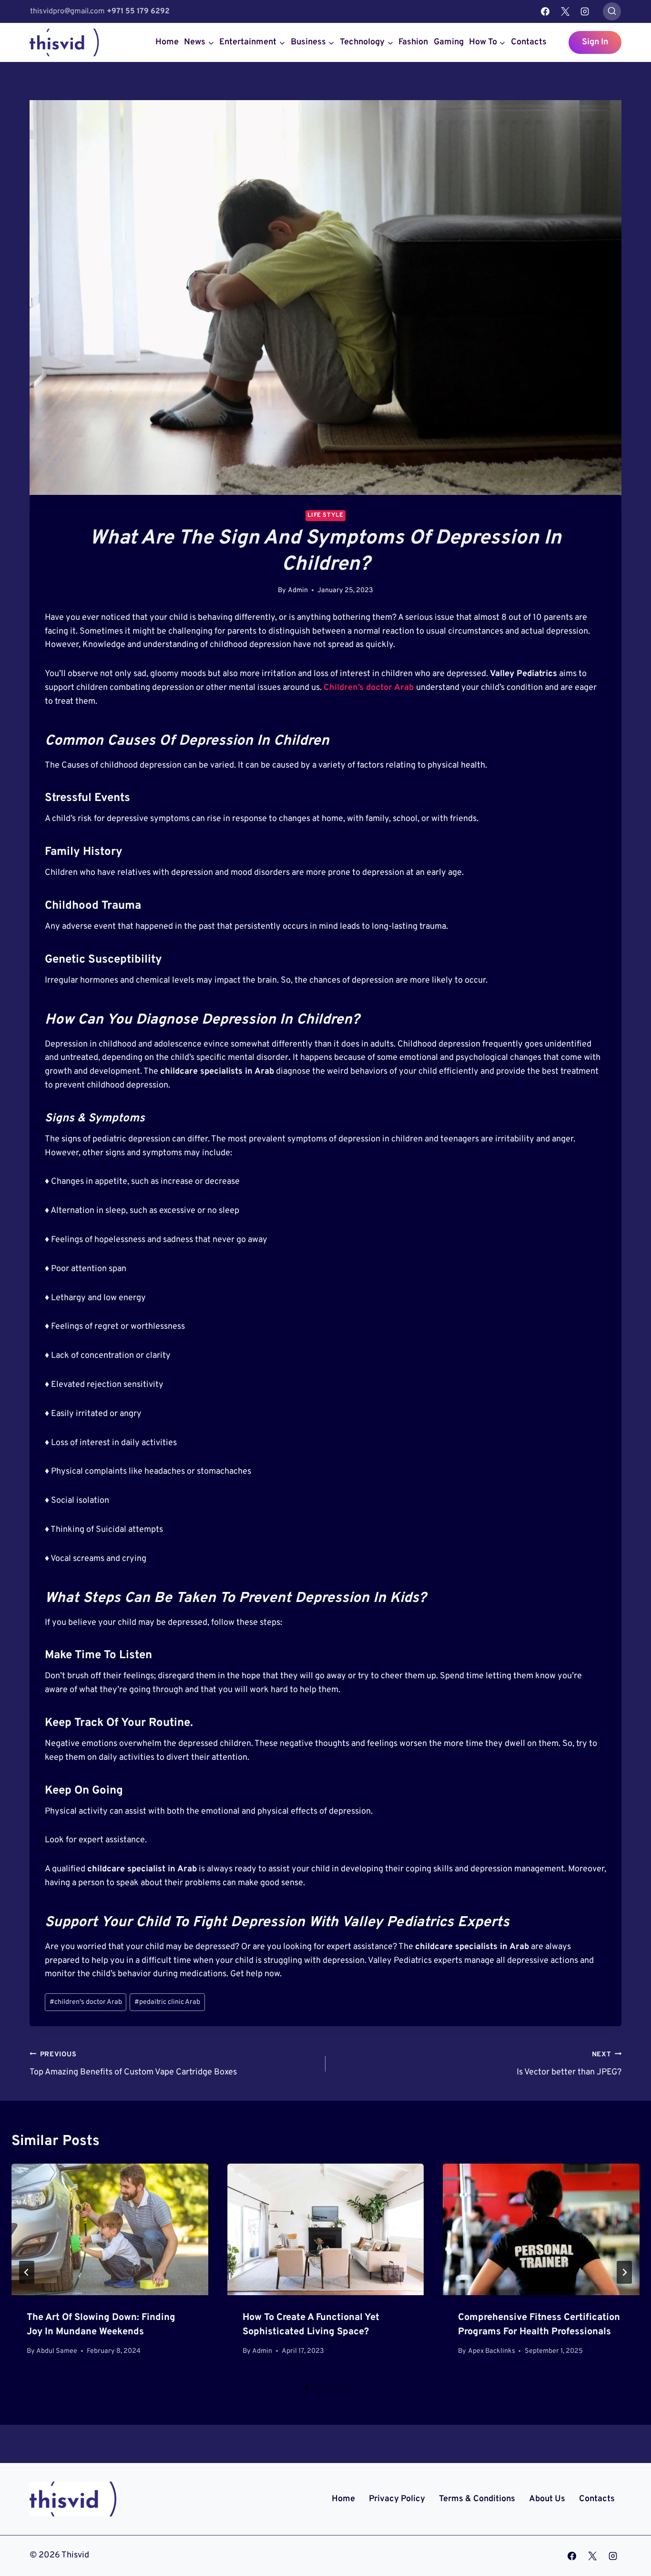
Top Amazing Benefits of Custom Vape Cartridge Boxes (133, 2064)
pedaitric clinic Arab (167, 2002)
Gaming (449, 42)
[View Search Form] (612, 11)
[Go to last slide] (27, 2272)
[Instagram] (585, 11)
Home (167, 42)
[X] (565, 11)
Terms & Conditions (477, 2499)
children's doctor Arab (86, 2002)
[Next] (624, 2272)
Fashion (413, 42)
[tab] (306, 2388)
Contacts (529, 42)
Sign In (595, 42)
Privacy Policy (397, 2499)
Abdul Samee (57, 2351)
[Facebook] (545, 11)
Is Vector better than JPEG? (569, 2064)
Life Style (325, 515)
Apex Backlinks (492, 2351)
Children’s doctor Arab (369, 688)
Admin (298, 590)
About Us (547, 2499)
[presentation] (110, 2229)
